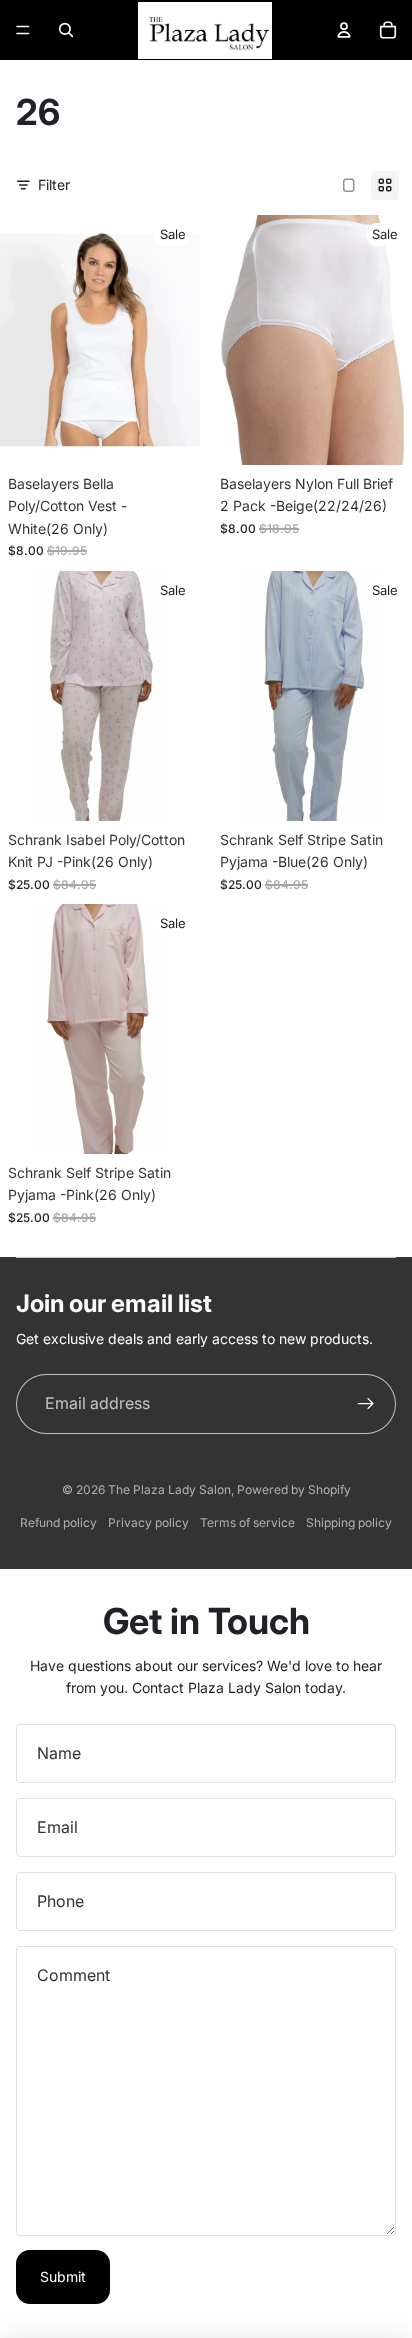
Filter (54, 184)
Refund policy (58, 1522)
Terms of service (247, 1522)
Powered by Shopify (294, 1489)
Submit (63, 2276)
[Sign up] (366, 1404)
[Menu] (23, 30)
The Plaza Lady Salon (169, 1489)
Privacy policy (148, 1522)
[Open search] (66, 30)
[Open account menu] (344, 30)
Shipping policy (349, 1522)
